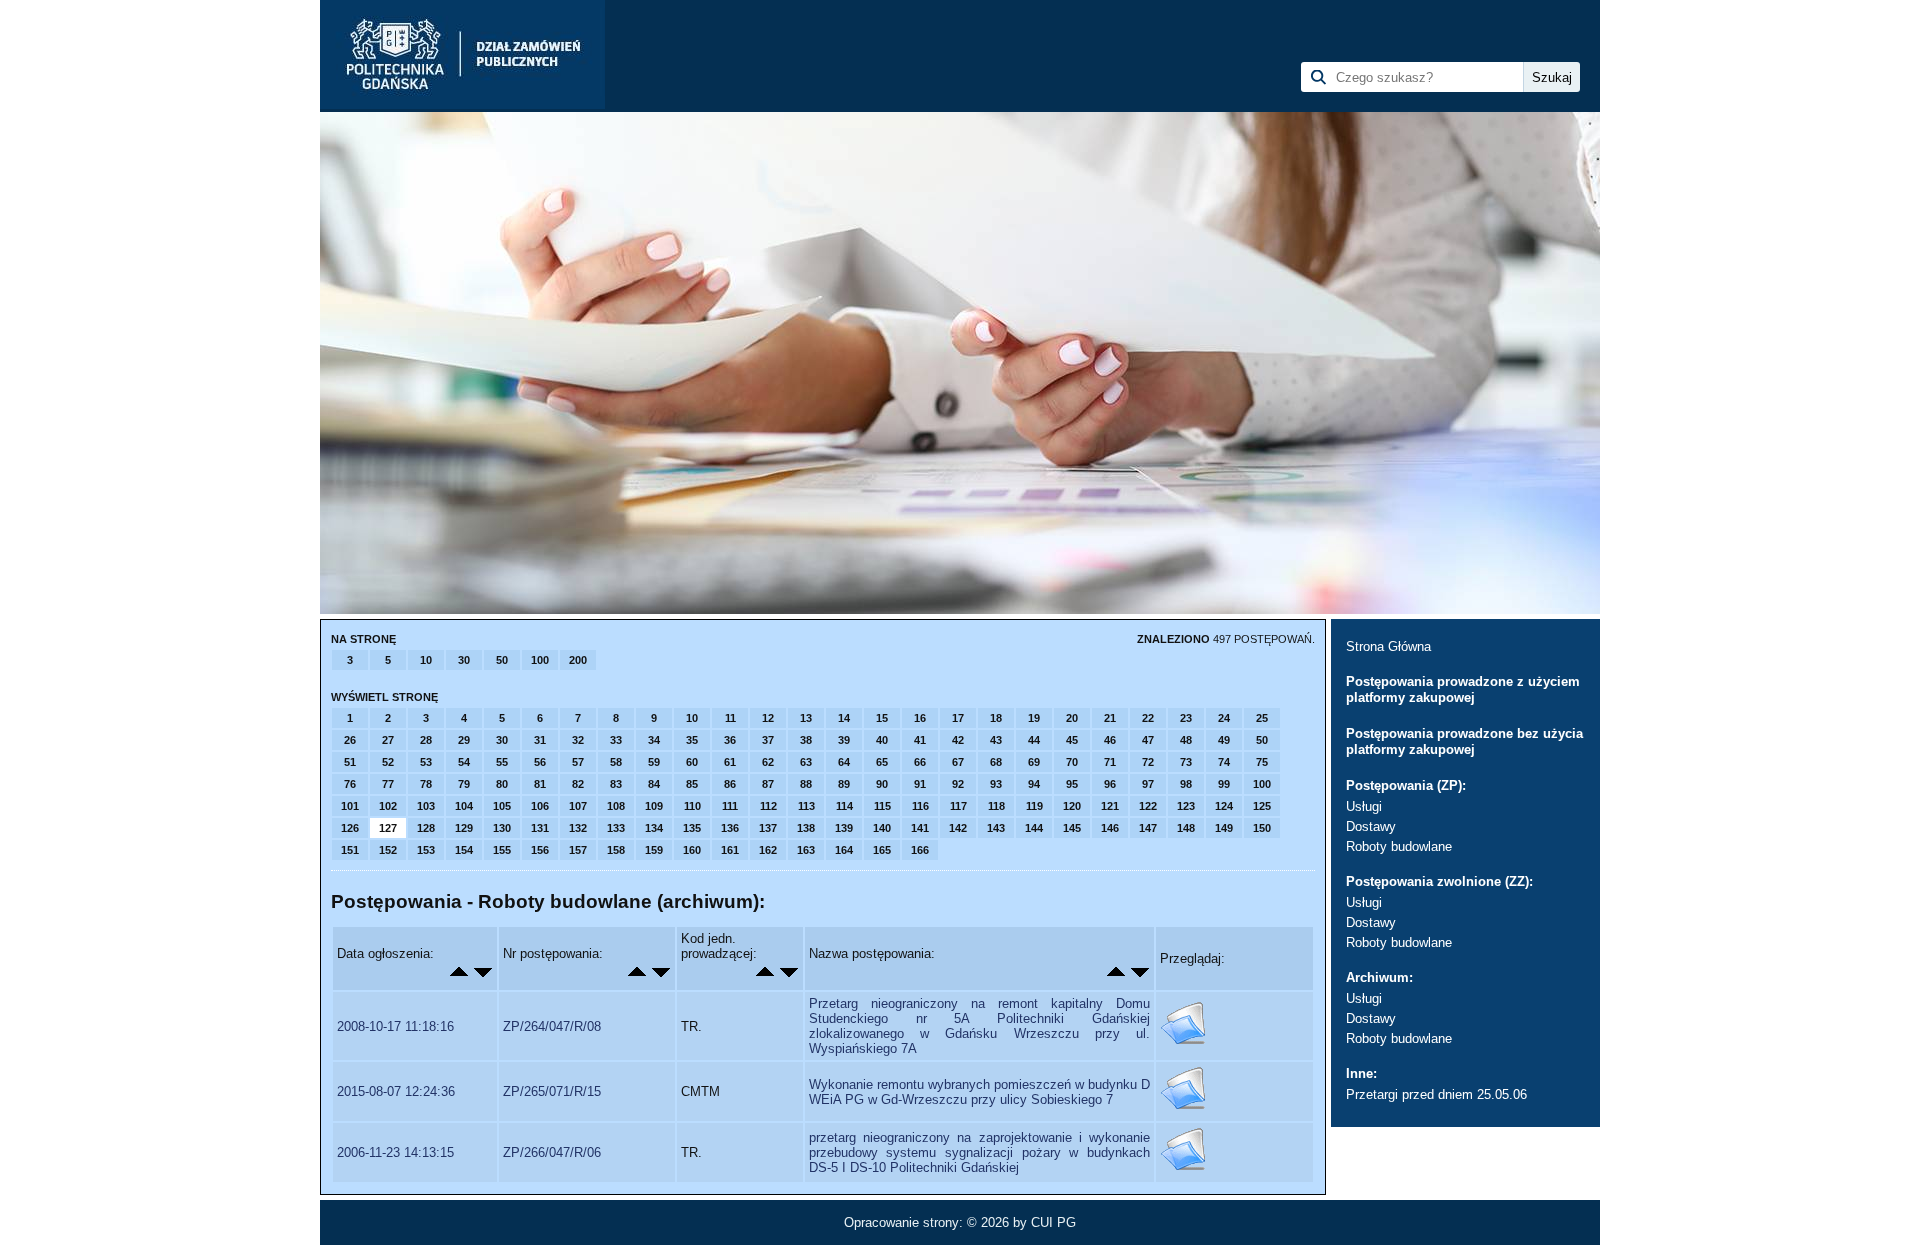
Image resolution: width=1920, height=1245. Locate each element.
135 (692, 828)
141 (920, 828)
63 (806, 762)
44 (1034, 740)
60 (692, 762)
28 (426, 740)
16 (920, 718)
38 (806, 740)
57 (578, 762)
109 (654, 806)
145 (1072, 828)
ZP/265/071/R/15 (552, 1091)
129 (464, 828)
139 (844, 828)
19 (1034, 718)
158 (616, 850)
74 (1224, 762)
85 (692, 784)
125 (1262, 806)
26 (350, 740)
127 (388, 828)
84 (654, 784)
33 (616, 740)
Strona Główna (1388, 646)
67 (958, 762)
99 (1224, 784)
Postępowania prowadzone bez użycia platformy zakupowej (1464, 741)
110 (692, 806)
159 (654, 850)
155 (502, 850)
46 (1110, 740)
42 (958, 740)
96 (1110, 784)
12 (768, 718)
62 (768, 762)
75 (1262, 762)
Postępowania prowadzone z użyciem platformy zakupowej (1463, 689)
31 (540, 740)
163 (806, 850)
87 (768, 784)
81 (540, 784)
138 (806, 828)
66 (920, 762)
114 (844, 806)
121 (1110, 806)
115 (882, 806)
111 (730, 806)
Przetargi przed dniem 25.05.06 (1436, 1094)
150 (1262, 828)
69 (1034, 762)
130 (502, 828)
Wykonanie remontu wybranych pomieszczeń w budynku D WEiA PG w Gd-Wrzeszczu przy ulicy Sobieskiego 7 (979, 1092)
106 (540, 806)
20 (1072, 718)
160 (692, 850)
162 (768, 850)
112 (768, 806)
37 (768, 740)
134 (654, 828)
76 (350, 784)
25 (1262, 718)
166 (920, 850)
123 (1186, 806)
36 (730, 740)
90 (882, 784)
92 (958, 784)
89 (844, 784)
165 (882, 850)
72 (1148, 762)
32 (578, 740)
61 (730, 762)
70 (1072, 762)
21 (1110, 718)
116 (920, 806)
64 (844, 762)
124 (1224, 806)
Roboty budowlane (1399, 846)
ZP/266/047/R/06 (552, 1152)
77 (388, 784)
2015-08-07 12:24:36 (396, 1091)
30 (464, 660)
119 (1034, 806)
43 (996, 740)
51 (350, 762)
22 (1148, 718)
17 (958, 718)
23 (1186, 718)
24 (1224, 718)
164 (844, 850)
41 (920, 740)
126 (350, 828)
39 (844, 740)
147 (1148, 828)
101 (350, 806)
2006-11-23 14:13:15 (395, 1152)
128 (426, 828)
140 (882, 828)
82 (578, 784)
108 (616, 806)
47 (1148, 740)
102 (388, 806)
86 (730, 784)
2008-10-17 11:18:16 (395, 1026)
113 (806, 806)
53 (426, 762)
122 (1148, 806)
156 (540, 850)
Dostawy (1371, 826)
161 (730, 850)
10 (426, 660)
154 (464, 850)
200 (578, 660)
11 (730, 718)
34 (654, 740)
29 (464, 740)
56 (540, 762)
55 (502, 762)
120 (1072, 806)
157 (578, 850)
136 (730, 828)
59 (654, 762)
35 (692, 740)
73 (1186, 762)
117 (958, 806)
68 (996, 762)
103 (426, 806)
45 (1072, 740)
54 (464, 762)
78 (426, 784)
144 (1034, 828)
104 (464, 806)
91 (920, 784)
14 (844, 718)
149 (1224, 828)
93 (996, 784)
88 (806, 784)
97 (1148, 784)
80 (502, 784)
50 (502, 660)
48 (1186, 740)
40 (882, 740)
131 (540, 828)
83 (616, 784)
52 (388, 762)
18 (996, 718)
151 (350, 850)
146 (1110, 828)
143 (996, 828)
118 (996, 806)
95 (1072, 784)
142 (958, 828)
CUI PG (1053, 1222)
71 (1110, 762)
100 (540, 660)
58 (616, 762)
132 (578, 828)
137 (768, 828)
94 (1034, 784)
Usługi (1364, 806)
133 (616, 828)
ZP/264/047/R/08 (552, 1026)
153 (426, 850)
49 (1224, 740)
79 (464, 784)
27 (388, 740)
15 (882, 718)
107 (578, 806)
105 (502, 806)
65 (882, 762)
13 (806, 718)
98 (1186, 784)
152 (388, 850)
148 (1186, 828)
